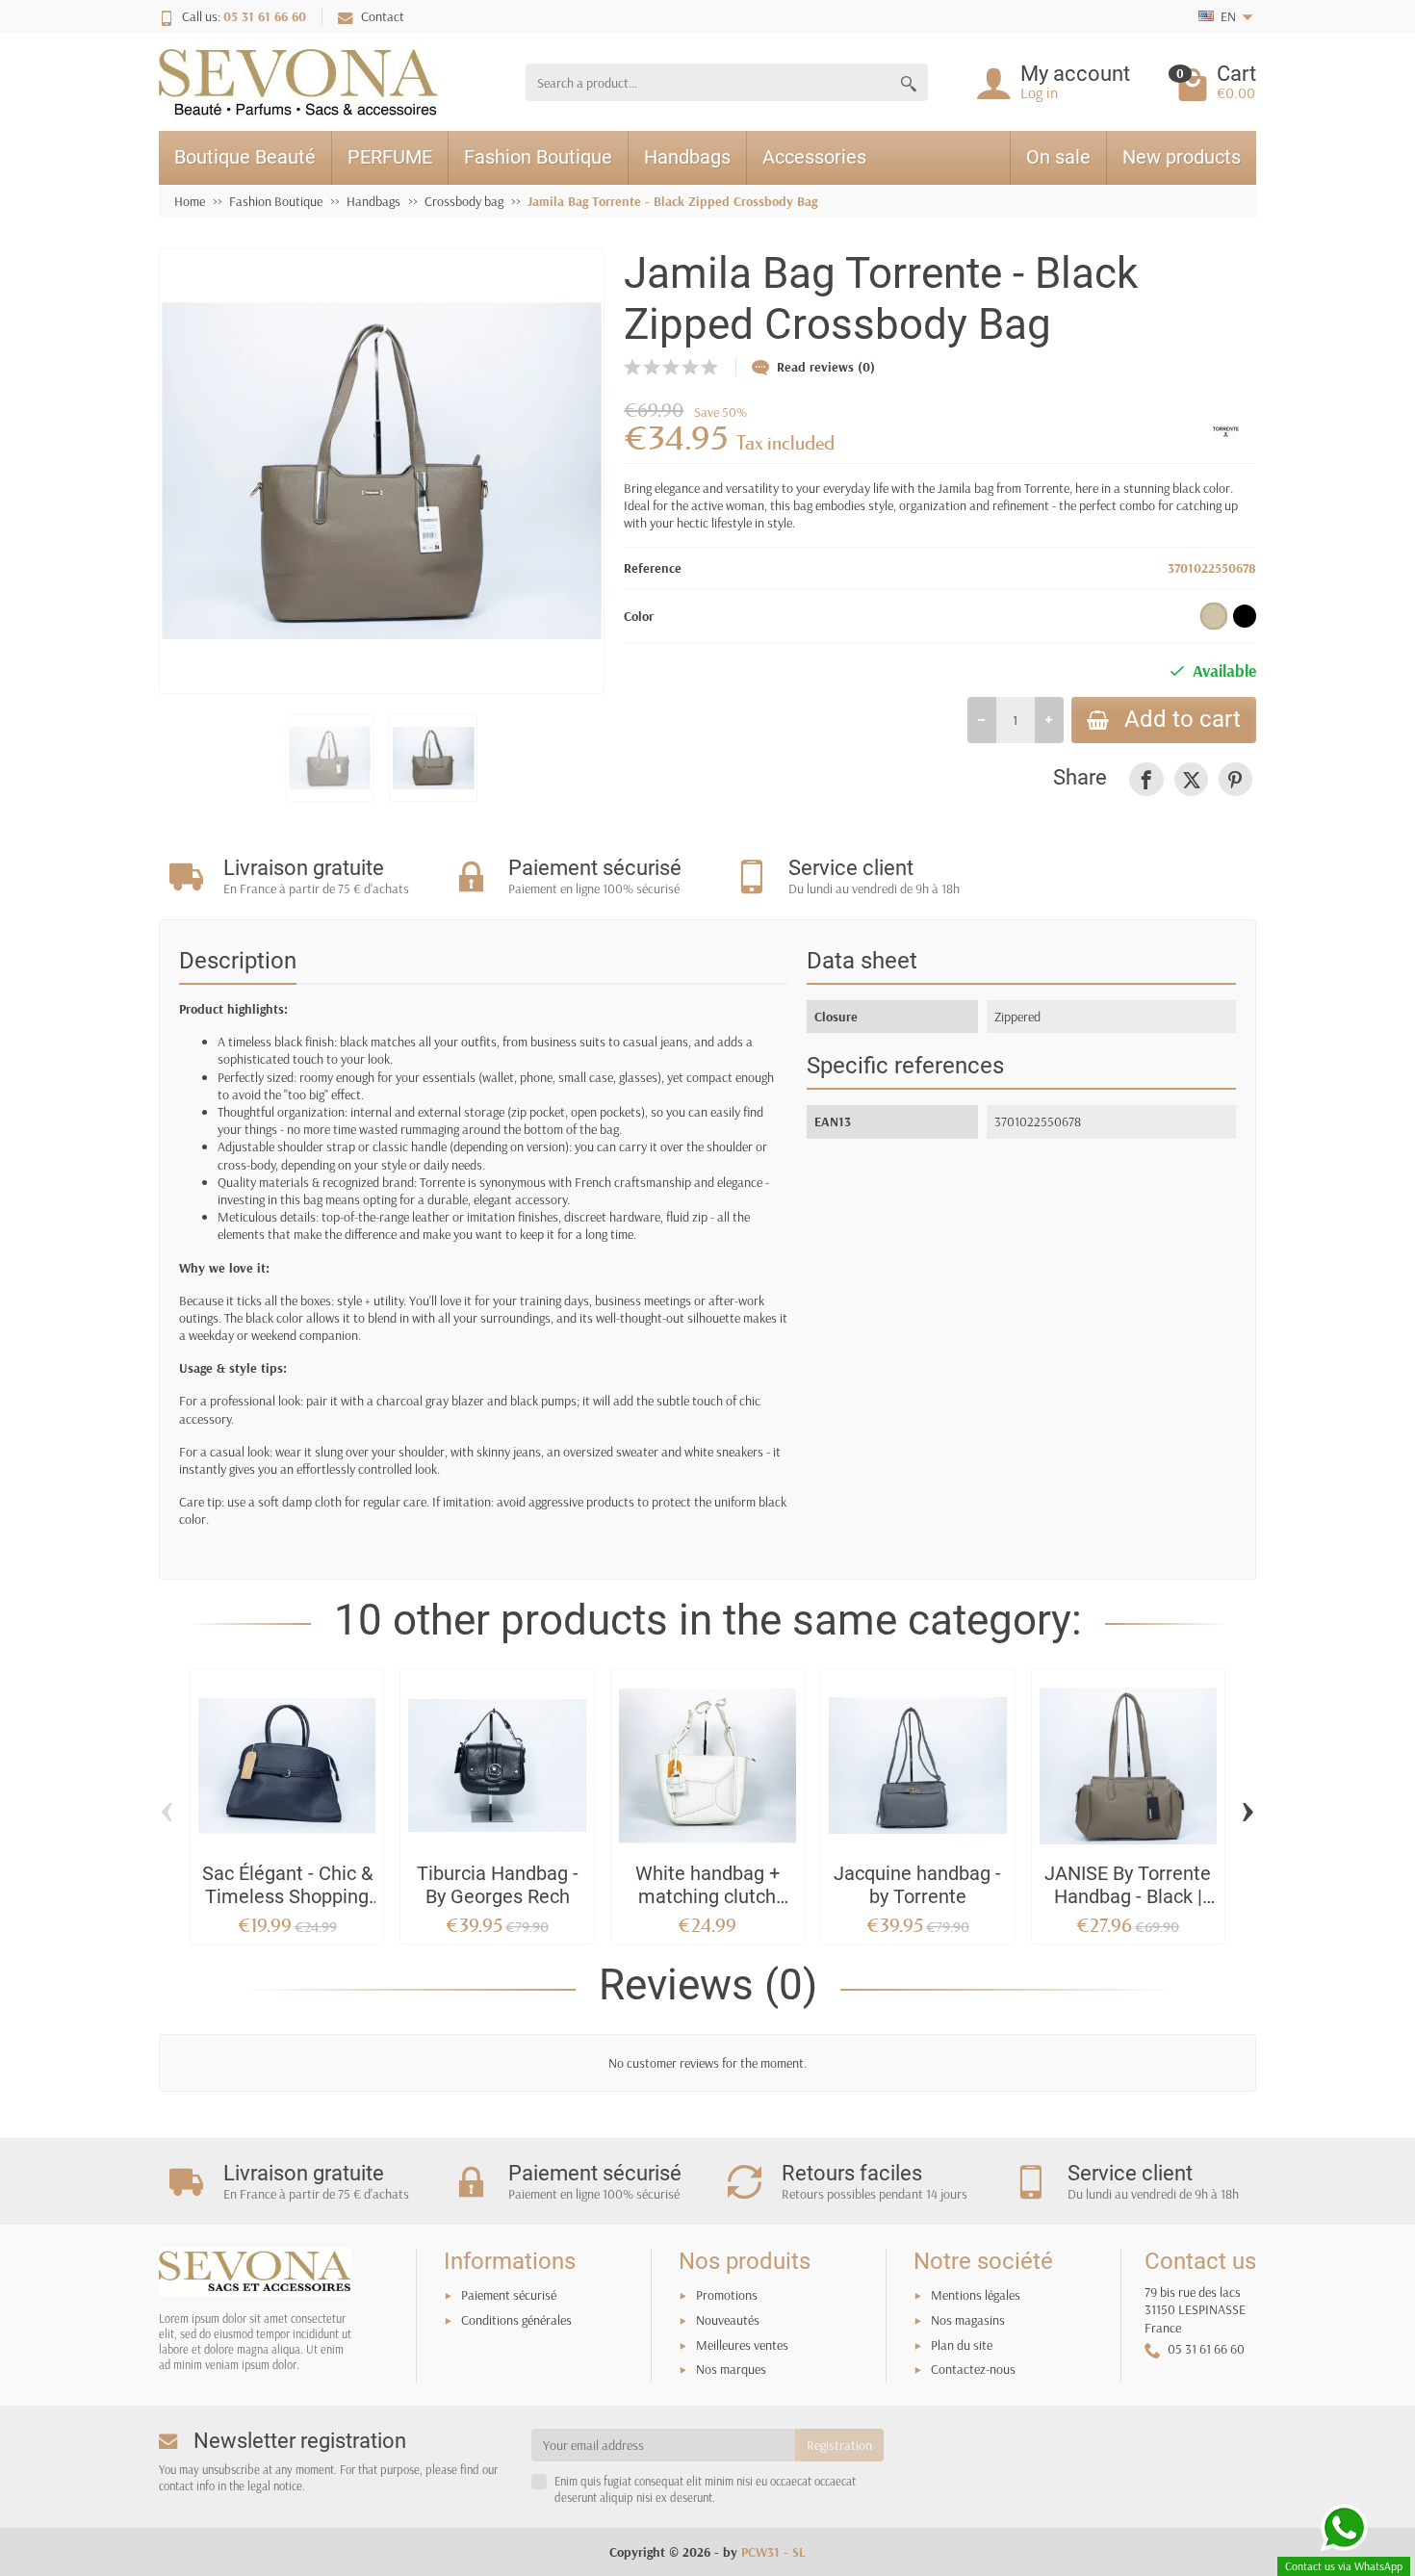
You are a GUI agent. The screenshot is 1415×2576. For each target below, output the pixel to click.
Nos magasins (968, 2320)
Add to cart (1183, 719)
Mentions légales (976, 2295)
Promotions (727, 2295)
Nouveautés (728, 2320)
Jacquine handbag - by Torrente (917, 1885)
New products (1182, 157)
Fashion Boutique (538, 157)
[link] (1146, 779)
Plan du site (962, 2345)
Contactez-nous (973, 2369)
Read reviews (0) (826, 367)
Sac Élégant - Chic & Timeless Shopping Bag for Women (287, 1897)
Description (238, 961)
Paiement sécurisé (509, 2295)
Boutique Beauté (245, 157)
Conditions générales (516, 2320)
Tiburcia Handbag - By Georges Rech (498, 1885)
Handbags (687, 157)
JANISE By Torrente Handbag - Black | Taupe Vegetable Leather (1128, 1908)
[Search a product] (909, 82)
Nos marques (731, 2369)
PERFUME (390, 157)
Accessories (814, 157)
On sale (1058, 157)
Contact (383, 16)
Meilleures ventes (742, 2345)
